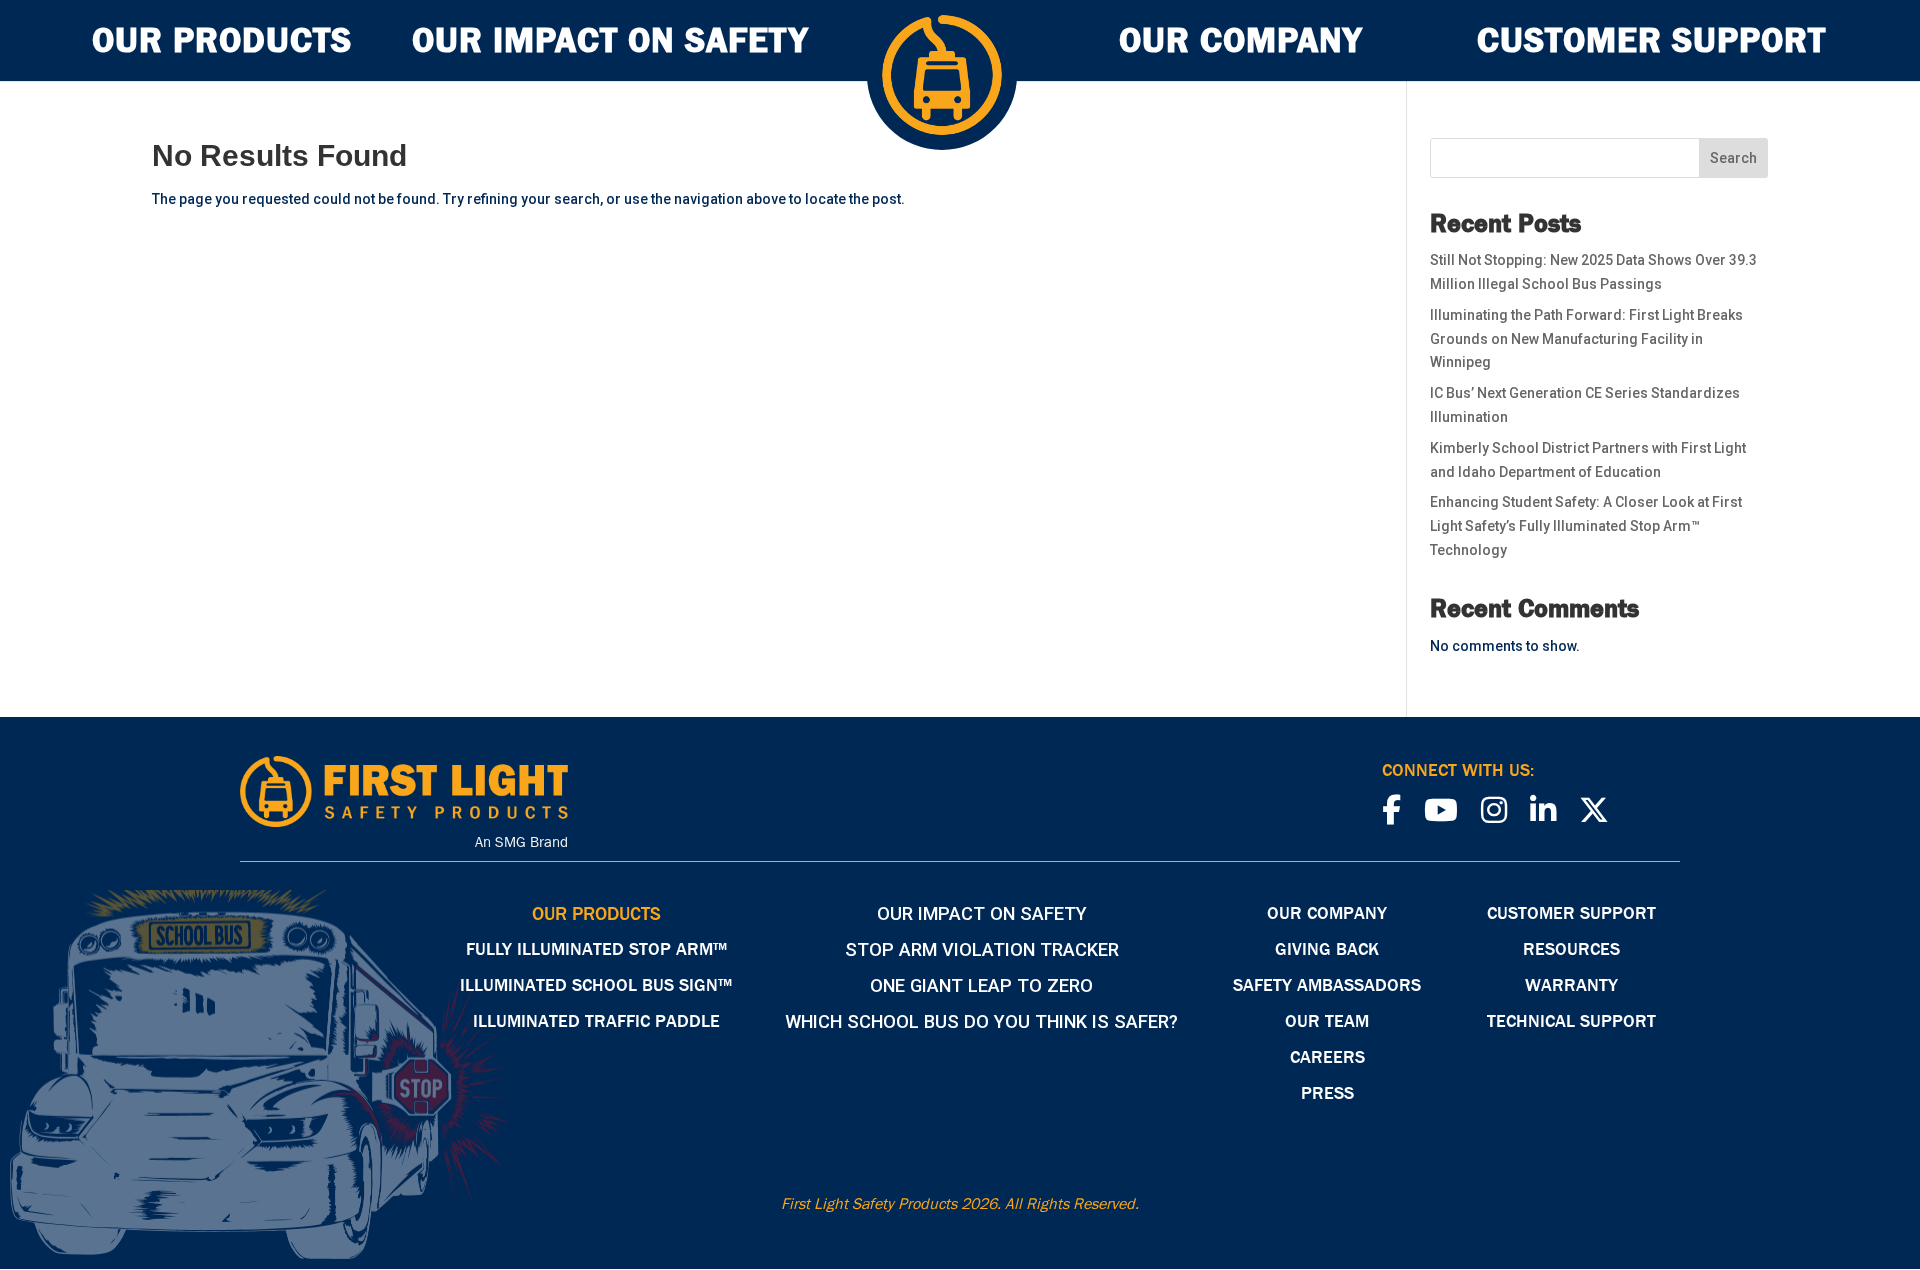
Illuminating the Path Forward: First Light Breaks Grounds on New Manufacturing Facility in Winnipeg (1586, 339)
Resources (1571, 950)
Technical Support (1571, 1022)
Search (1733, 158)
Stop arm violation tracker (982, 950)
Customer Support (1651, 46)
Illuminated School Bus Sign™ (596, 986)
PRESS (1327, 1094)
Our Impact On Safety (610, 46)
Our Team (1327, 1022)
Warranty (1571, 986)
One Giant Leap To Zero (981, 986)
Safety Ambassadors (1327, 986)
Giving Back (1327, 950)
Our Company (1240, 46)
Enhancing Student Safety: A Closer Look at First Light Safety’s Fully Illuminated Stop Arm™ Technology (1586, 526)
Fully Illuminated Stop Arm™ (596, 950)
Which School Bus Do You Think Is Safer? (981, 1022)
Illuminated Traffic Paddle (596, 1022)
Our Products (222, 46)
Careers (1327, 1058)
